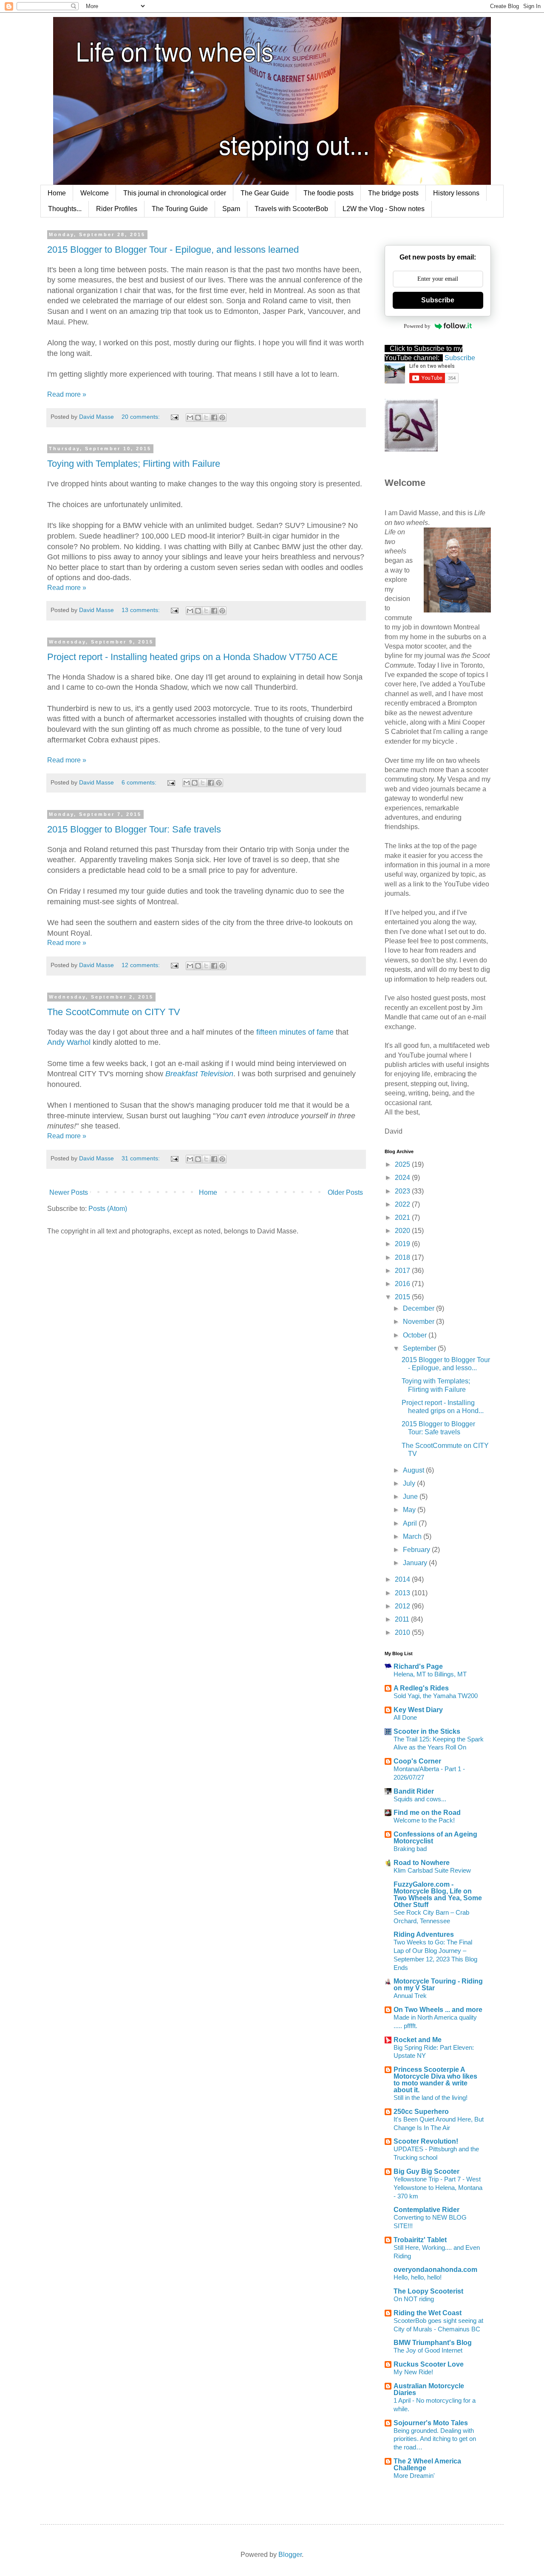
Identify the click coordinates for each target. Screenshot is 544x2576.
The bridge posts (393, 193)
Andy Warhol (69, 1042)
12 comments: (142, 965)
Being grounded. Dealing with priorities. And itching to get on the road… (435, 2439)
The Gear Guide (265, 193)
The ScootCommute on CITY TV (114, 1012)
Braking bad (410, 1849)
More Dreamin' (414, 2476)
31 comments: (142, 1158)
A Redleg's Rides (421, 1688)
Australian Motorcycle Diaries (429, 2389)
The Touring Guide (180, 209)
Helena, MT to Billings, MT (430, 1674)
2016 (403, 1284)
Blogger (290, 2555)
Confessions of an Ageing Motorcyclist (435, 1838)
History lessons (456, 193)
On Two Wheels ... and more (438, 2010)
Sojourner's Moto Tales (431, 2423)
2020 (403, 1231)
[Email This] (190, 418)
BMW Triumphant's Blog (433, 2343)
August (414, 1470)
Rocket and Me (418, 2040)
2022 (403, 1204)
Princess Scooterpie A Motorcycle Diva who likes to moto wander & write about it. (435, 2080)
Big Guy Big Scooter (426, 2171)
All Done (405, 1717)
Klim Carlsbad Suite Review (432, 1870)
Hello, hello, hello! (418, 2277)
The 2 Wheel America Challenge (427, 2465)
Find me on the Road (427, 1813)
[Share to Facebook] (214, 418)
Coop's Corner (417, 1761)
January (416, 1563)
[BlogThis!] (198, 418)
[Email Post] (174, 417)
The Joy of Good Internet (428, 2350)
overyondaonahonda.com (435, 2270)
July (410, 1483)
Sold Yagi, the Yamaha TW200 (436, 1696)
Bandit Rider (414, 1791)
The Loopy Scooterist (428, 2291)
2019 (403, 1244)
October (416, 1335)
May (410, 1510)
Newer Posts (69, 1192)
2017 (403, 1271)
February (417, 1550)
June (411, 1497)
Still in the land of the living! (431, 2098)
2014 (403, 1579)
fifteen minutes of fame (295, 1032)
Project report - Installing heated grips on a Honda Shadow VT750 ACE (193, 657)
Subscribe (438, 300)
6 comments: (140, 782)
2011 (403, 1619)
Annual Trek (410, 1996)
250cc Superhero (421, 2112)
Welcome (95, 193)
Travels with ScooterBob (291, 209)
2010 (403, 1632)
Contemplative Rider (426, 2210)
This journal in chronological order (175, 193)
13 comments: (142, 610)
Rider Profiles (117, 209)
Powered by (417, 326)
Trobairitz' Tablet (420, 2240)
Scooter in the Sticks (427, 1731)
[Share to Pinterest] (222, 418)
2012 (403, 1606)
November (419, 1322)
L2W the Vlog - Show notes (384, 209)
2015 (403, 1297)
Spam (231, 209)
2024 (403, 1178)
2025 (403, 1164)
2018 (403, 1257)
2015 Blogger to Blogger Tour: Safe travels (134, 829)
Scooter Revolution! (426, 2141)
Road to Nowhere (422, 1863)
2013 (403, 1593)
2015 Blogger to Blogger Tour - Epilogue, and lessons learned (173, 250)
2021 (403, 1217)
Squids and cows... (420, 1799)
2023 (403, 1191)
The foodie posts (329, 193)
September (420, 1348)
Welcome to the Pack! (424, 1820)
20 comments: (142, 417)
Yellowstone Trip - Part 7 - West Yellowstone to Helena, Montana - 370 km (438, 2188)
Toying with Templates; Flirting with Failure (134, 464)
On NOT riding (414, 2299)
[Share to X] (206, 418)
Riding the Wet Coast (428, 2313)
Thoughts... (65, 209)
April (411, 1523)
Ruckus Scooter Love (429, 2364)
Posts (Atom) (108, 1209)
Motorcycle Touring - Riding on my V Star (438, 1985)
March (413, 1536)
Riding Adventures (424, 1934)
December (419, 1308)
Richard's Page (418, 1666)
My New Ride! (413, 2372)
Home (57, 193)
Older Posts (345, 1192)
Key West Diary (418, 1710)
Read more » (67, 394)
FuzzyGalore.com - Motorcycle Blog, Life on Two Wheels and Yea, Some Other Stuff (438, 1895)
